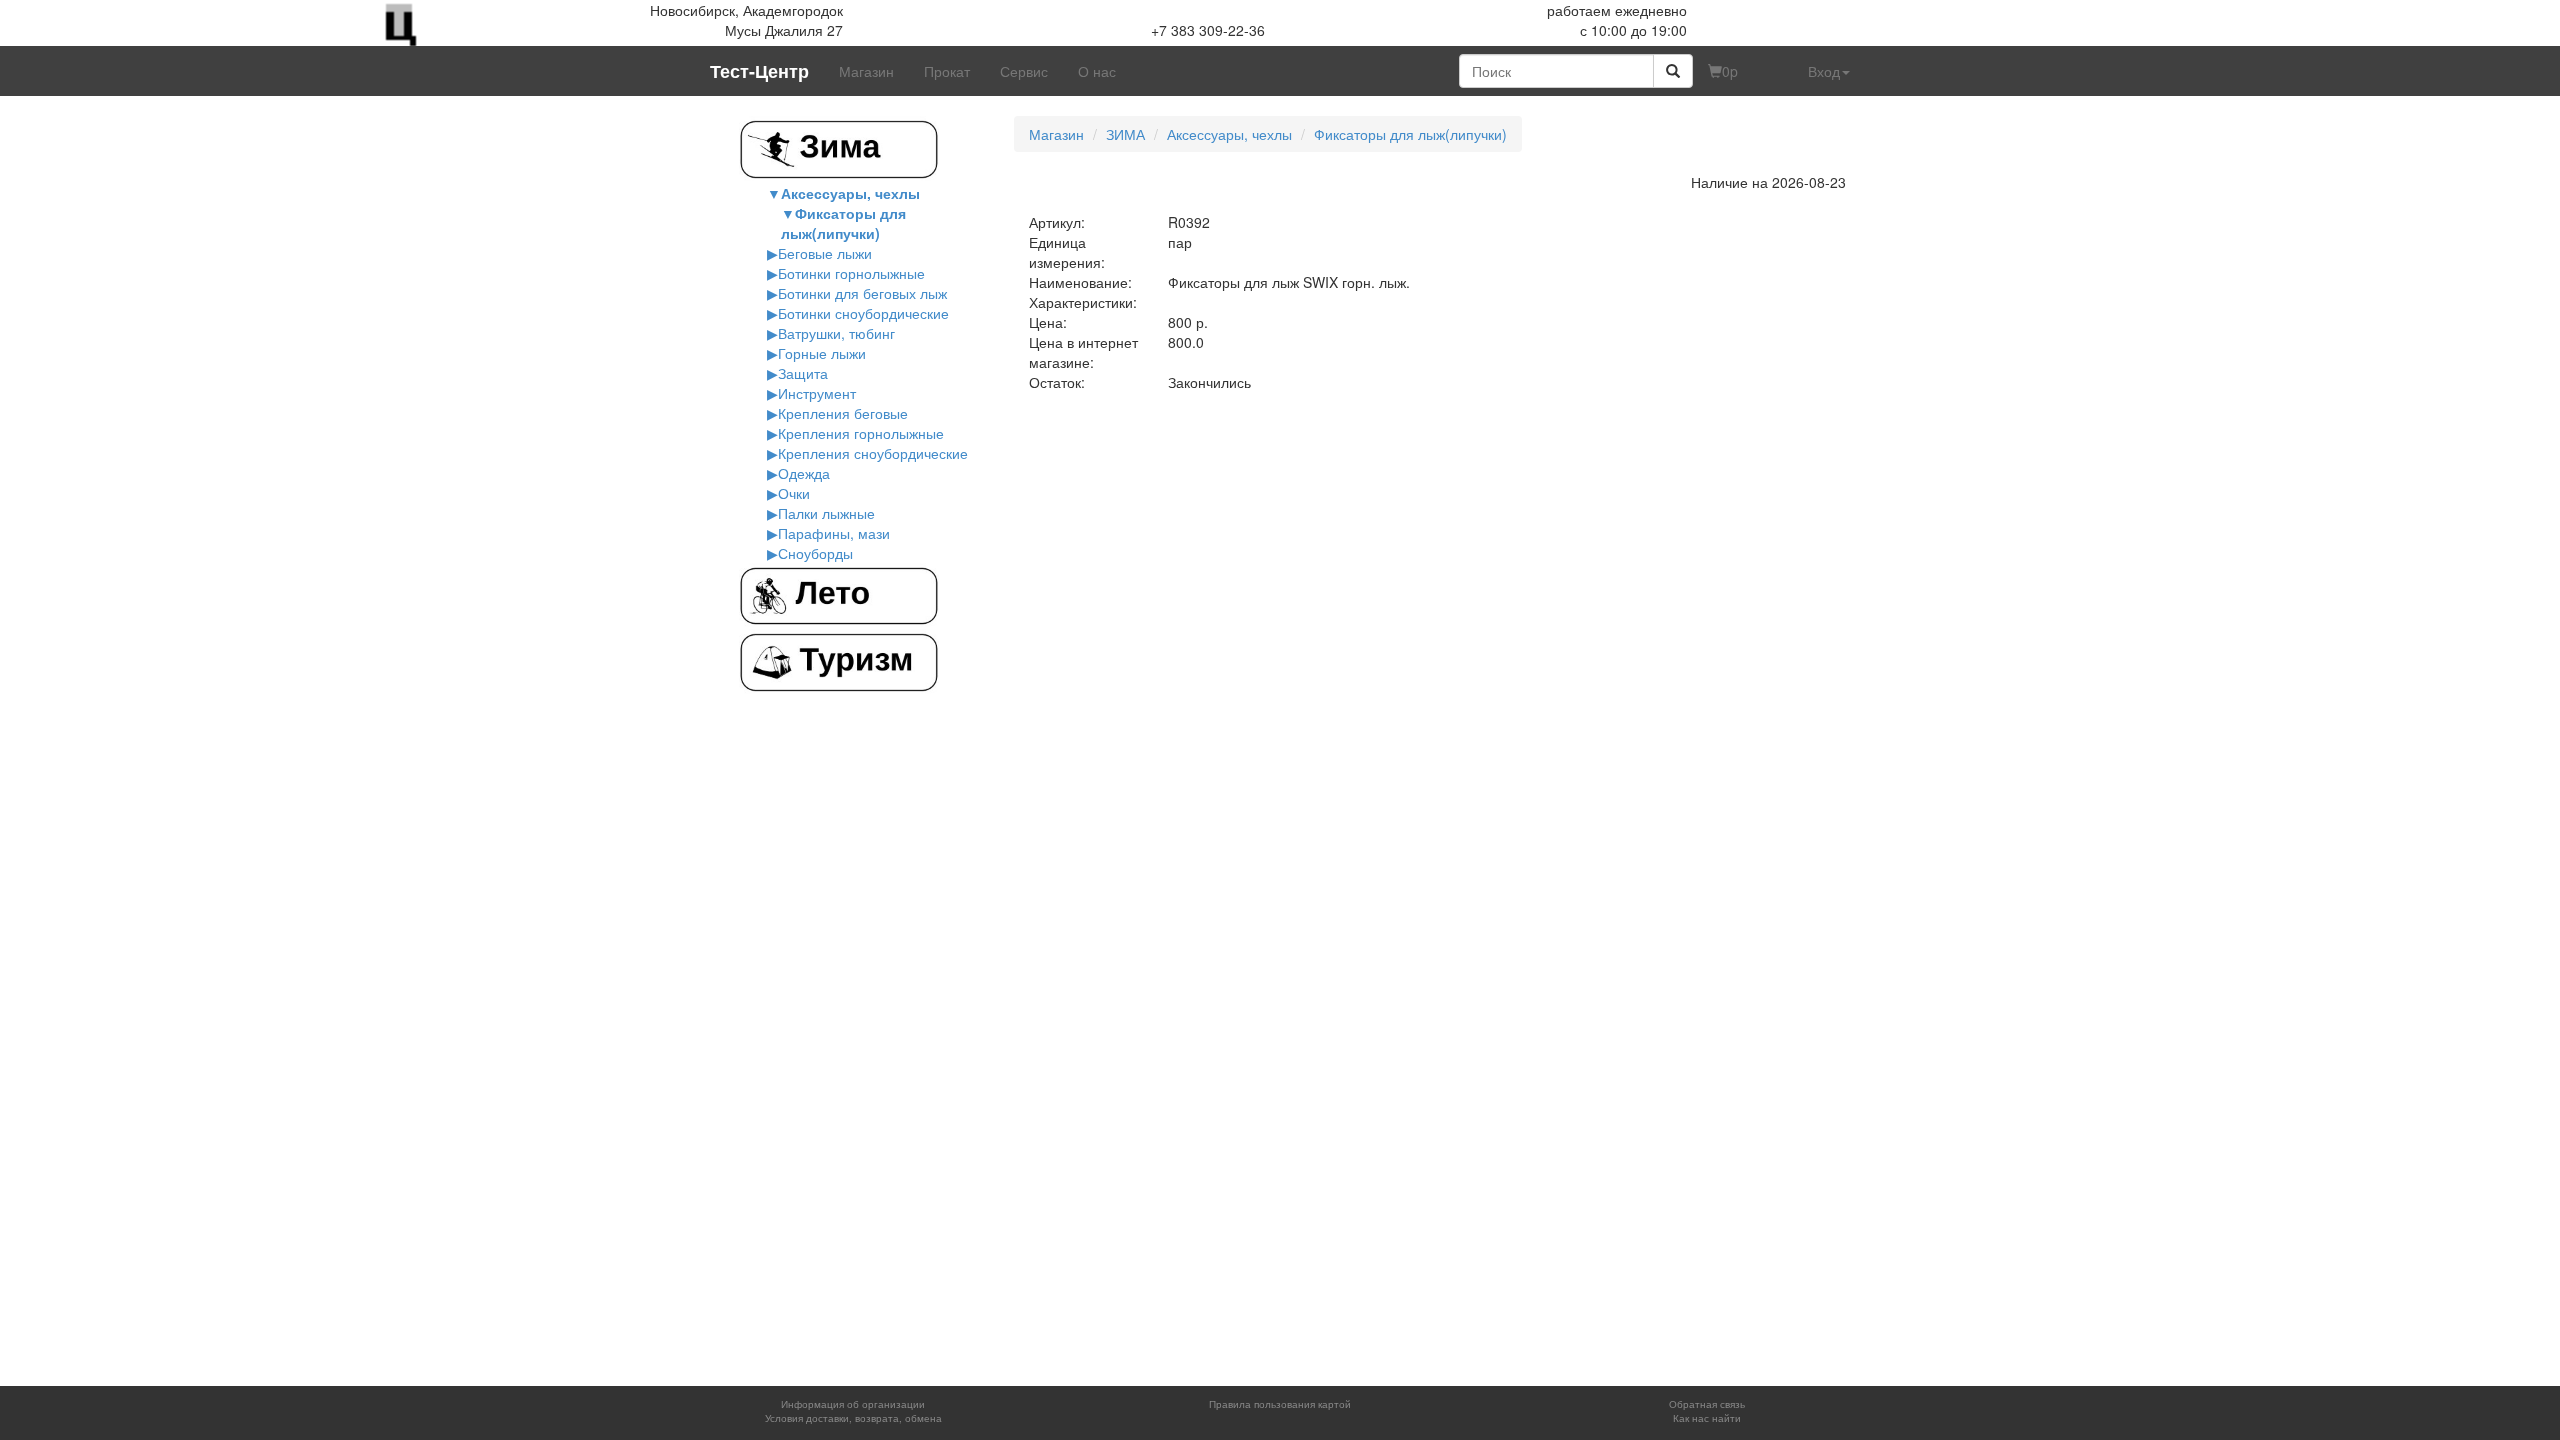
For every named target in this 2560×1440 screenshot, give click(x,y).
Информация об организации (853, 1404)
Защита (803, 373)
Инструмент (817, 393)
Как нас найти (1707, 1418)
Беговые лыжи (825, 253)
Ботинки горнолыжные (851, 273)
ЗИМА (1125, 134)
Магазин (866, 71)
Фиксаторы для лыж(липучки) (843, 223)
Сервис (1024, 71)
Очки (794, 493)
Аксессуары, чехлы (850, 193)
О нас (1097, 71)
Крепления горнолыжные (861, 433)
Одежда (804, 473)
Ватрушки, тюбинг (836, 333)
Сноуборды (815, 553)
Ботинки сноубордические (863, 313)
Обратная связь (1707, 1404)
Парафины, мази (834, 533)
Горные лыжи (822, 353)
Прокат (947, 71)
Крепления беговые (843, 413)
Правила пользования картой (1280, 1404)
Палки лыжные (826, 513)
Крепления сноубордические (873, 453)
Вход (1824, 71)
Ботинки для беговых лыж (862, 293)
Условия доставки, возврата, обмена (853, 1418)
